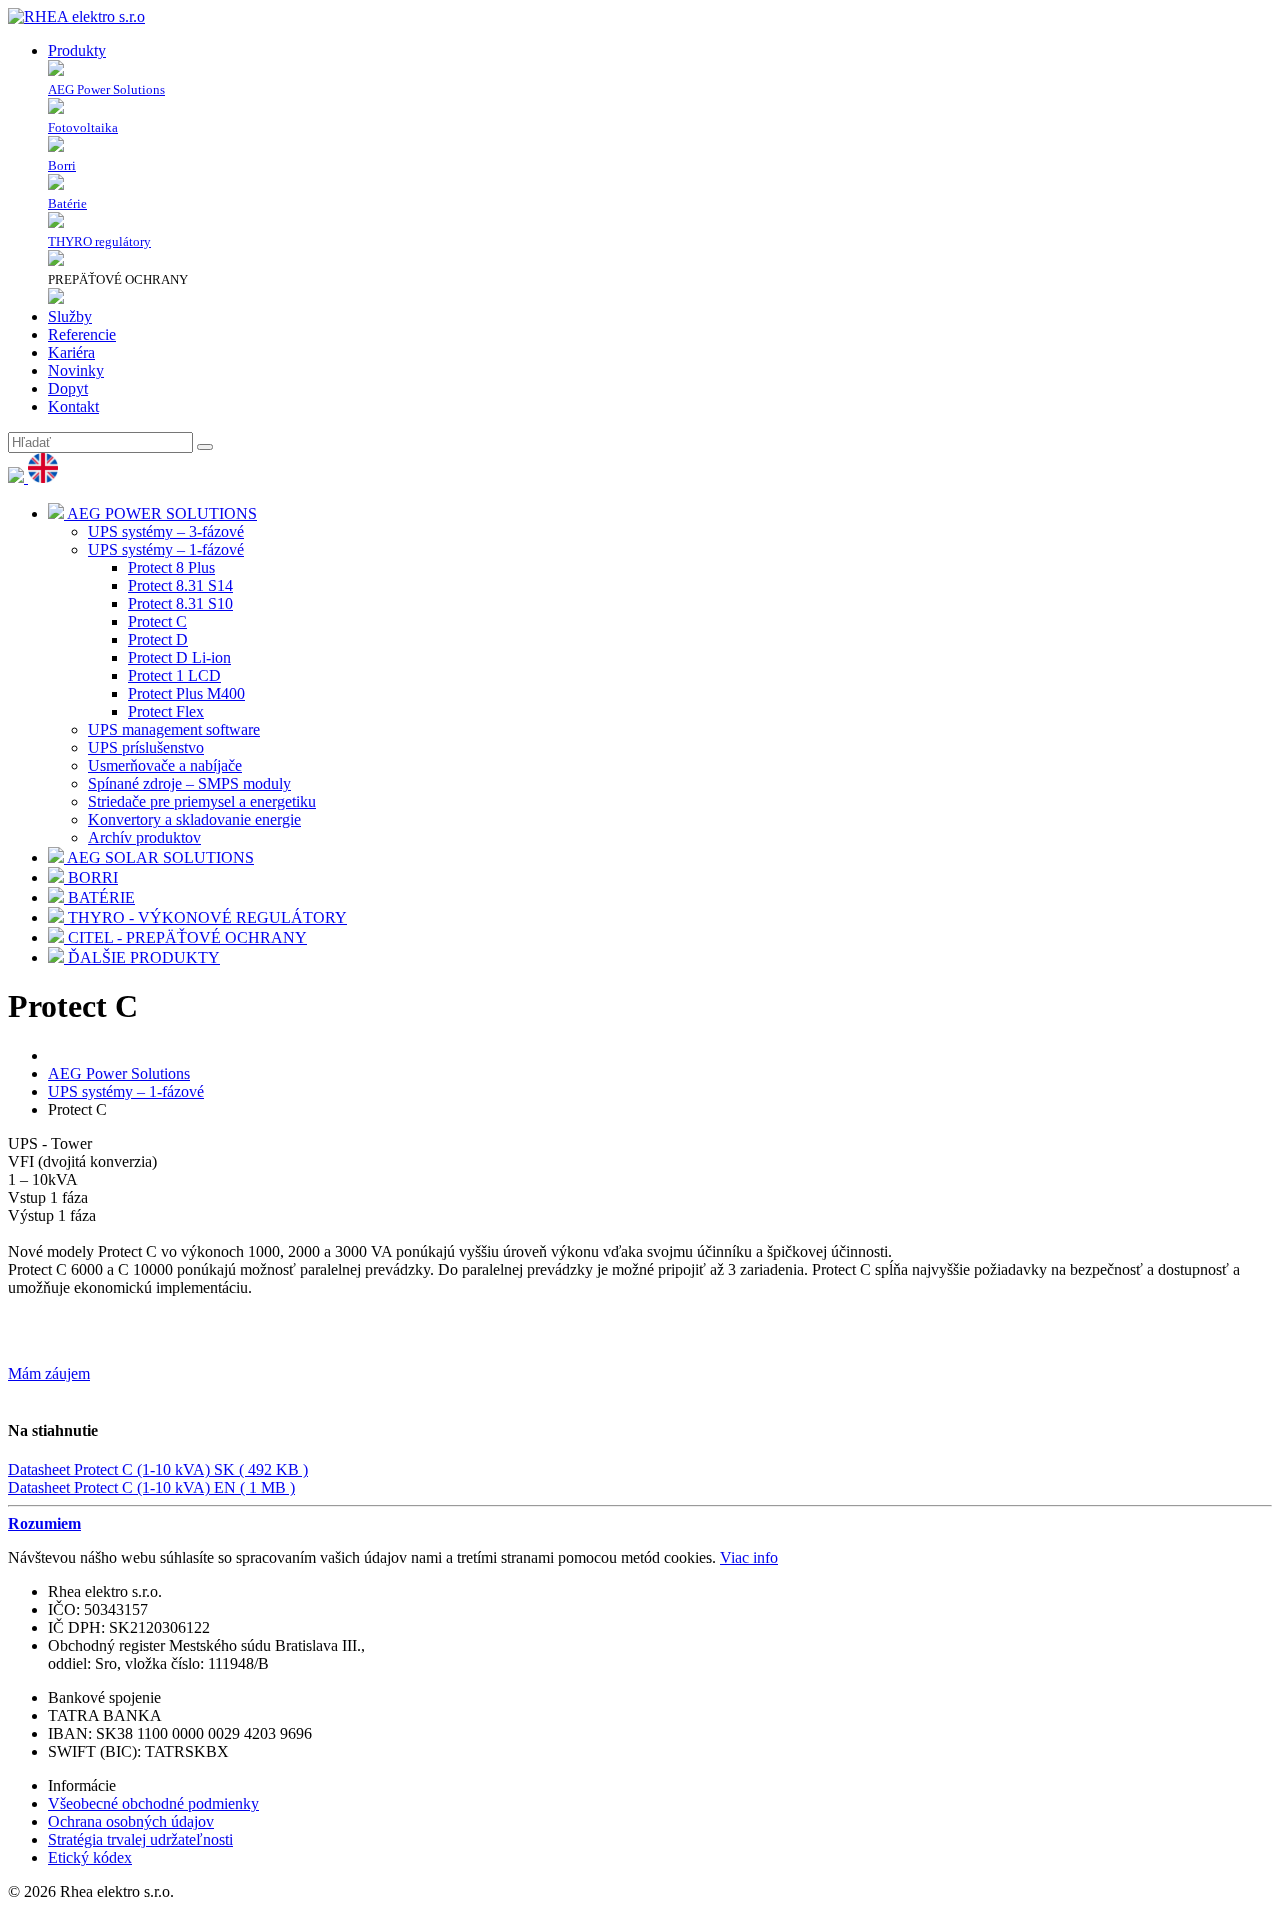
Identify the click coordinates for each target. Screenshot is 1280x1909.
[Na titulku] (76, 16)
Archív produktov (144, 837)
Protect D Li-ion (179, 657)
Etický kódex (90, 1857)
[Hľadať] (205, 447)
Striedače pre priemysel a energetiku (202, 801)
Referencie (82, 334)
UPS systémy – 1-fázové (166, 549)
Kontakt (73, 406)
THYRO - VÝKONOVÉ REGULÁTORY (205, 917)
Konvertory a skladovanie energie (194, 819)
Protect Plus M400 (186, 693)
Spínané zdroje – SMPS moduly (189, 783)
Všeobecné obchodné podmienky (153, 1803)
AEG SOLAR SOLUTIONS (159, 857)
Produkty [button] (77, 50)
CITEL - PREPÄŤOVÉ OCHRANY (185, 937)
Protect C (157, 621)
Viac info (749, 1557)
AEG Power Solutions (119, 1073)
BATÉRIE (99, 897)
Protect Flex (166, 711)
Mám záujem (49, 1373)
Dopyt (68, 388)
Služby (70, 316)
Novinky (76, 370)
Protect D (158, 639)
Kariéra (71, 352)
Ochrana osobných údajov (131, 1821)
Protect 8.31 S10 (180, 603)
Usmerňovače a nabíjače (165, 765)
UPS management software (174, 729)
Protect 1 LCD (174, 675)
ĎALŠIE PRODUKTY (142, 957)
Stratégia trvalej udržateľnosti (140, 1839)
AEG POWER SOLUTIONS (160, 513)
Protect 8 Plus (171, 567)
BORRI (91, 877)
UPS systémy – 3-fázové (166, 531)
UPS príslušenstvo (146, 747)
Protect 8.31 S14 (180, 585)
